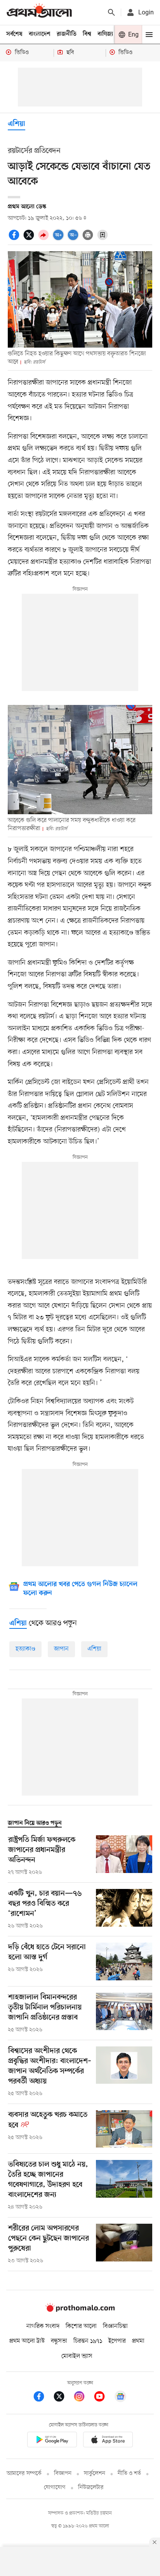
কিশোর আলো (81, 2326)
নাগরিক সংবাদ (43, 2326)
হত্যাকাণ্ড (25, 1649)
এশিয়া (17, 124)
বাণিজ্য (105, 34)
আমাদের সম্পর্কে (24, 2474)
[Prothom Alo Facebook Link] (43, 2398)
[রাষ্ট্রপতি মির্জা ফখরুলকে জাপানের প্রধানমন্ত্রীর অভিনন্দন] (124, 1856)
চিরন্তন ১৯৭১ (88, 2341)
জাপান (61, 1649)
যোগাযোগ (55, 2488)
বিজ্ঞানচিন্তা (115, 2326)
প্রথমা (138, 2341)
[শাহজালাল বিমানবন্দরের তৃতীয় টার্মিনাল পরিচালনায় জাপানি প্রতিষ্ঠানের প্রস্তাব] (124, 2013)
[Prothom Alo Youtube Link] (103, 2398)
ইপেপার (117, 2341)
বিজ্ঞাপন (63, 2474)
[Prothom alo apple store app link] (108, 2441)
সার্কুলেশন (95, 2474)
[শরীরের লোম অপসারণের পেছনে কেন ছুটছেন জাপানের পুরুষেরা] (124, 2244)
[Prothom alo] (39, 12)
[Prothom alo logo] (80, 2310)
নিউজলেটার (91, 2488)
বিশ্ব (87, 34)
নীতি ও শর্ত (129, 2474)
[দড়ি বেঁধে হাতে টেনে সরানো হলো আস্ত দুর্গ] (124, 1961)
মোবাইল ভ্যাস (77, 2356)
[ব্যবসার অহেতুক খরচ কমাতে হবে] (124, 2129)
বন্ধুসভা (59, 2341)
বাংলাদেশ (40, 34)
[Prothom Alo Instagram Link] (83, 2398)
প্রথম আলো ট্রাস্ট (27, 2341)
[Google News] (120, 2398)
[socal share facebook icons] (15, 239)
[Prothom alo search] (111, 12)
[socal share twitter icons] (30, 239)
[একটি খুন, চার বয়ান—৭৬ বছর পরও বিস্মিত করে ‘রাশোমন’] (124, 1910)
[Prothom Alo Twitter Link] (63, 2398)
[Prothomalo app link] (52, 2441)
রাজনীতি (67, 34)
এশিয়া (94, 1649)
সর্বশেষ (14, 34)
